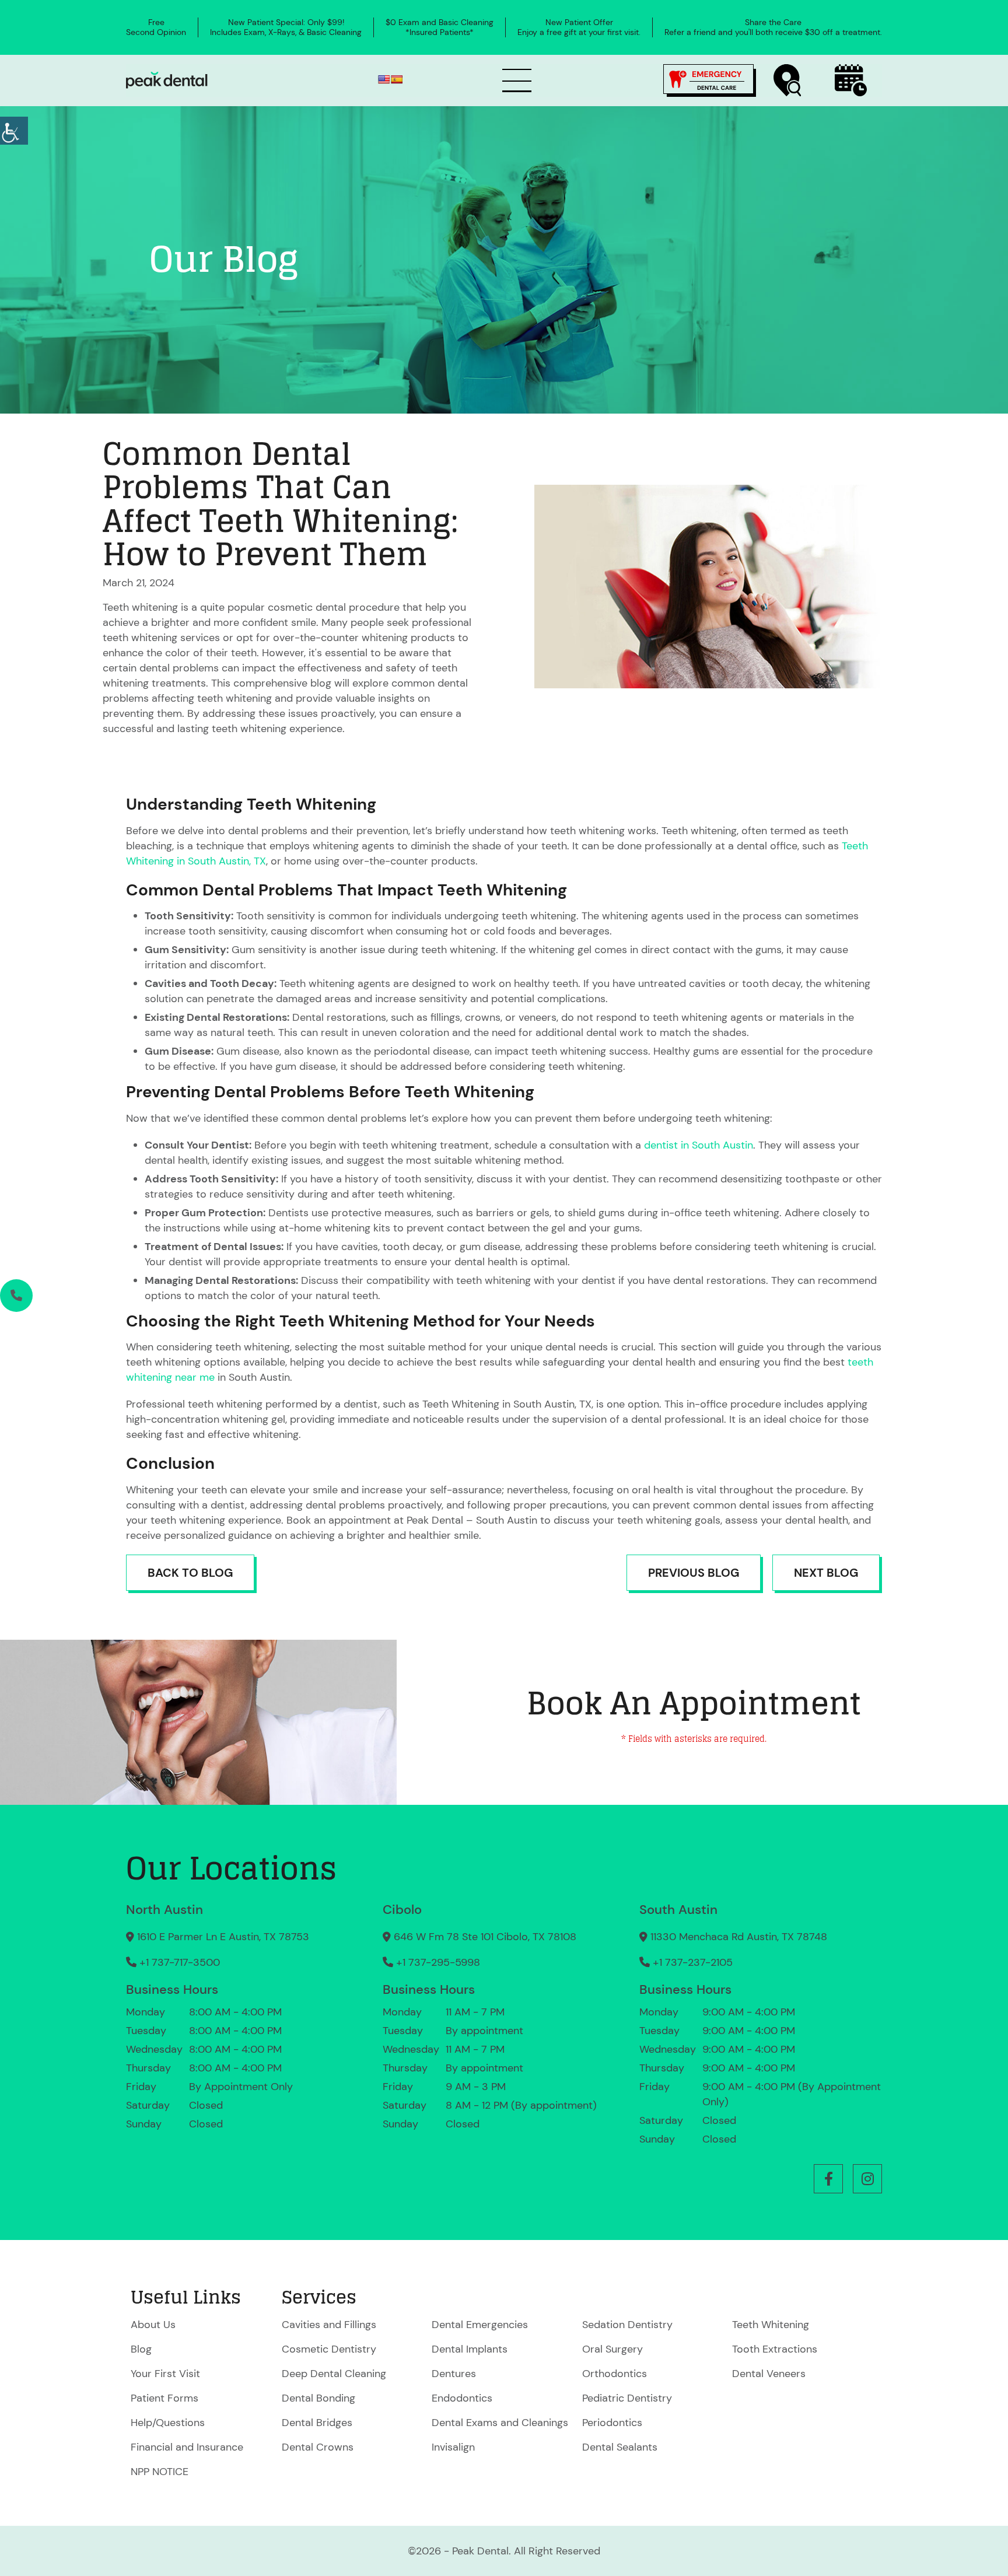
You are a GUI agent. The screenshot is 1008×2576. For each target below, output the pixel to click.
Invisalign (453, 2447)
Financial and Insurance (187, 2447)
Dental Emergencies (480, 2325)
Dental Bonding (318, 2398)
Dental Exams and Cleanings (500, 2423)
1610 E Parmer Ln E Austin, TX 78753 (223, 1937)
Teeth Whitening (771, 2325)
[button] (828, 2179)
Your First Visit (165, 2374)
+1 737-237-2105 (693, 1962)
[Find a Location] (787, 80)
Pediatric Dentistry (627, 2398)
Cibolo (402, 1910)
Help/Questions (168, 2423)
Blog (141, 2349)
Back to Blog (190, 1573)
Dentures (454, 2374)
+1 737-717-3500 (180, 1962)
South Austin (678, 1910)
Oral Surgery (612, 2349)
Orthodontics (615, 2374)
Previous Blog (694, 1573)
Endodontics (462, 2398)
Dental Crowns (318, 2447)
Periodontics (612, 2423)
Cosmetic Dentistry (329, 2349)
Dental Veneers (769, 2374)
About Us (153, 2325)
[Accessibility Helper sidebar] (14, 131)
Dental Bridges (317, 2423)
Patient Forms (164, 2398)
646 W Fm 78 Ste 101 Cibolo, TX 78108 (485, 1937)
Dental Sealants (620, 2447)
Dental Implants (470, 2349)
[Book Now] (851, 80)
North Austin (164, 1910)
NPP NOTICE (160, 2472)
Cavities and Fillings (329, 2325)
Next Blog (826, 1573)
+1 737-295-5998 (438, 1962)
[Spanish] (397, 79)
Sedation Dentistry (627, 2325)
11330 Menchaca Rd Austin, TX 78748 (739, 1937)
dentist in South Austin (699, 1145)
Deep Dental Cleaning (334, 2374)
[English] (384, 79)
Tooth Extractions (775, 2349)
